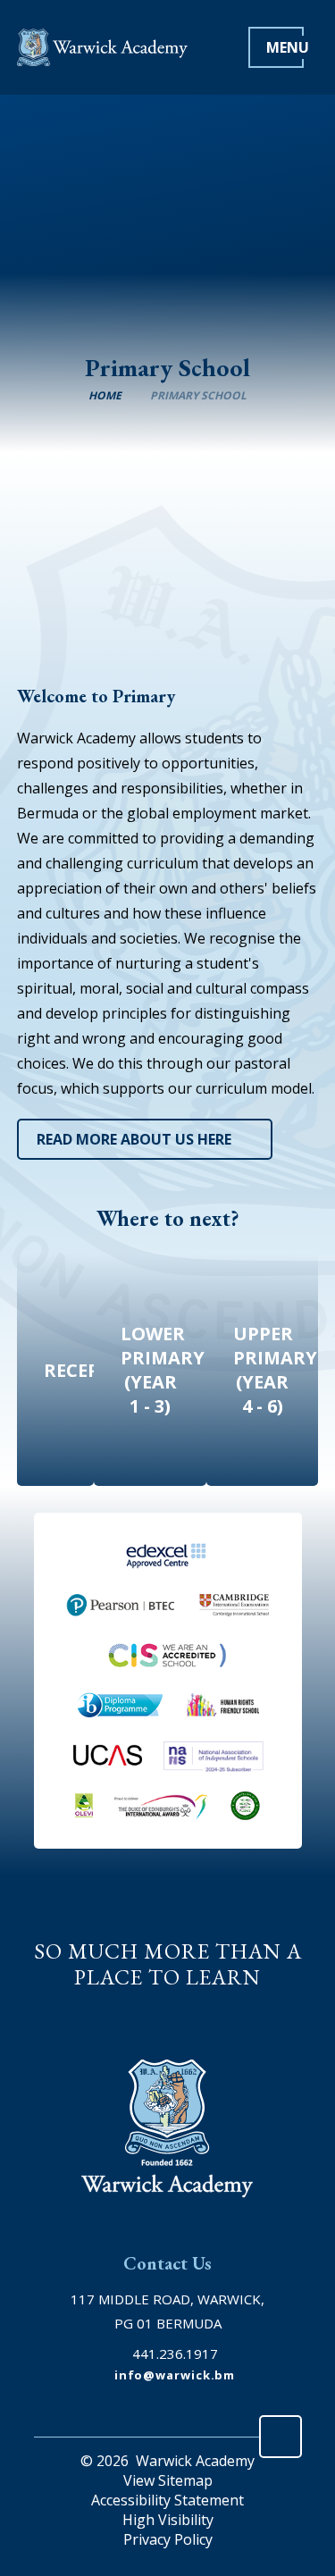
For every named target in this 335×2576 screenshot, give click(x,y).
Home (105, 395)
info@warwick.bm (175, 2375)
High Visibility (168, 2520)
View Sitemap (168, 2480)
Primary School (198, 395)
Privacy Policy (168, 2539)
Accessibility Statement (167, 2500)
